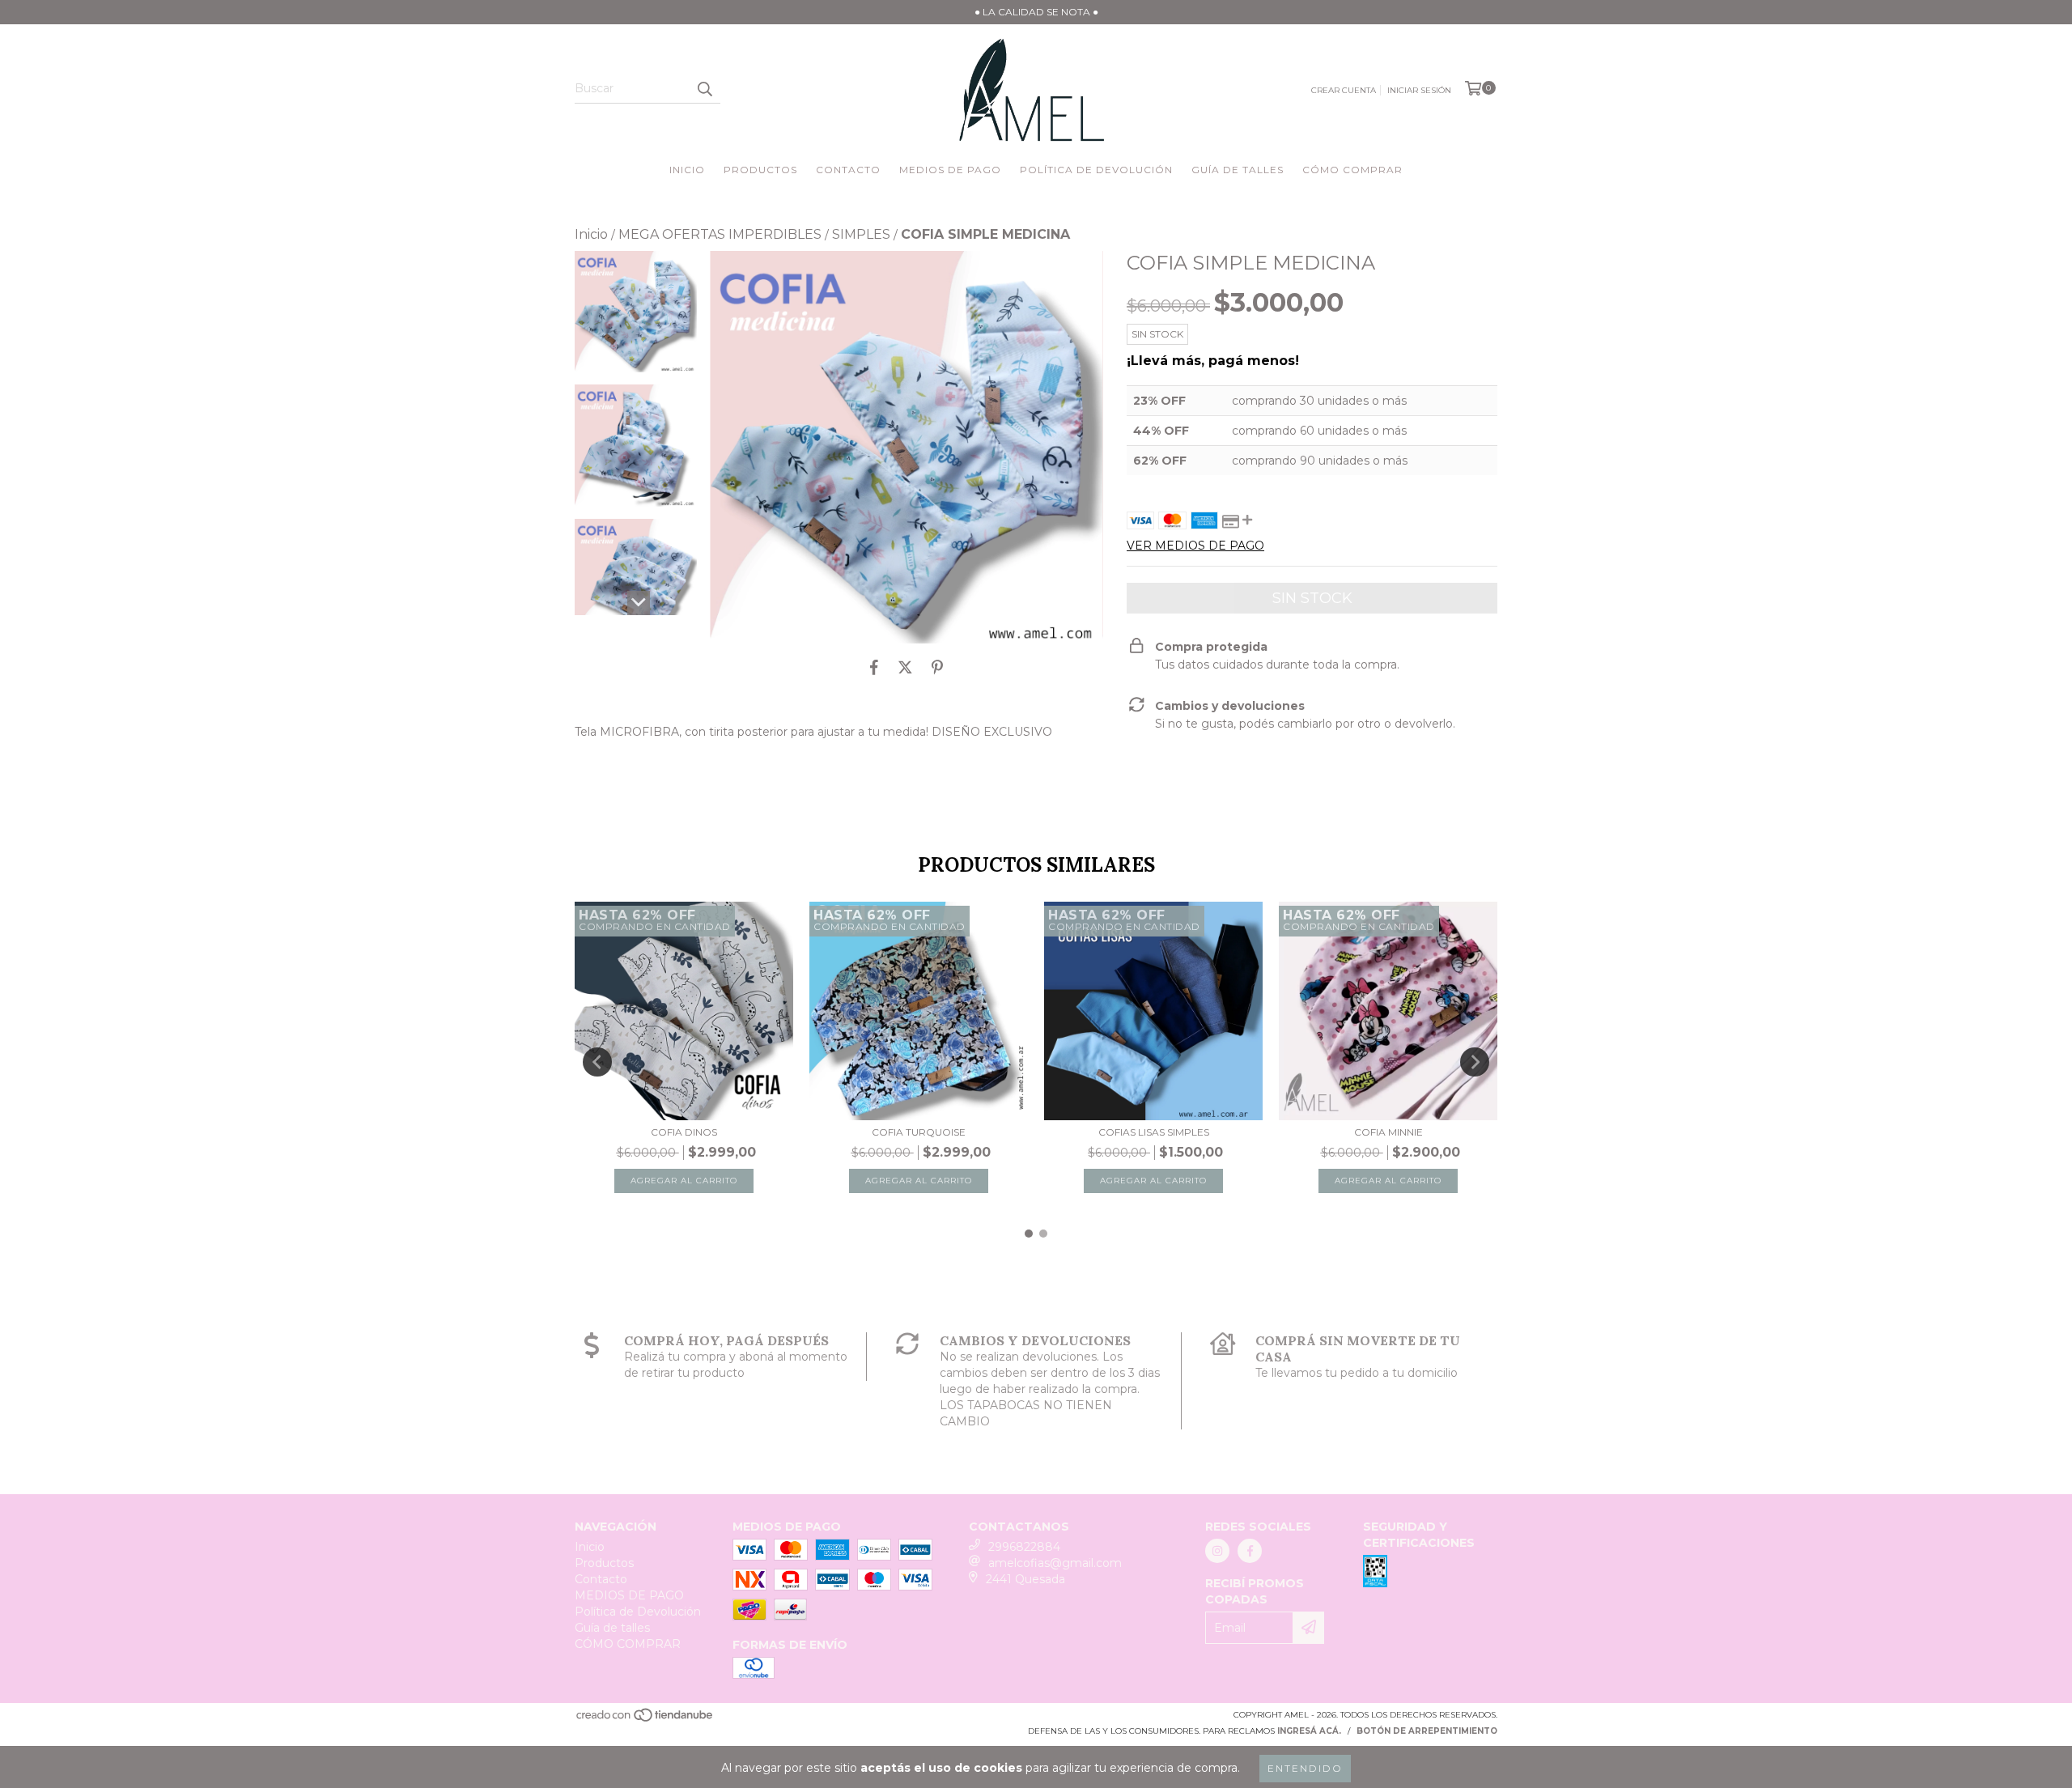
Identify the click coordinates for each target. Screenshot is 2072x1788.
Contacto (848, 170)
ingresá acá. (1309, 1731)
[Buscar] (704, 89)
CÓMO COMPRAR (1352, 170)
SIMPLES (861, 234)
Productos (760, 170)
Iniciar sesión (1419, 90)
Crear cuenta (1344, 90)
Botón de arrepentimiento (1427, 1731)
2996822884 (1024, 1547)
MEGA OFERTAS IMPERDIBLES (720, 234)
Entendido (1305, 1768)
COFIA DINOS (684, 1132)
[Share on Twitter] (905, 668)
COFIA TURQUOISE (919, 1132)
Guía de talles (1238, 170)
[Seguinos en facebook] (1250, 1551)
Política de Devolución (1096, 170)
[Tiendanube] (645, 1720)
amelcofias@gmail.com (1055, 1563)
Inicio (687, 170)
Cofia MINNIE (1388, 1132)
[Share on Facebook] (874, 668)
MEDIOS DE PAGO (950, 170)
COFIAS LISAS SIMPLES (1154, 1132)
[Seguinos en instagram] (1217, 1551)
